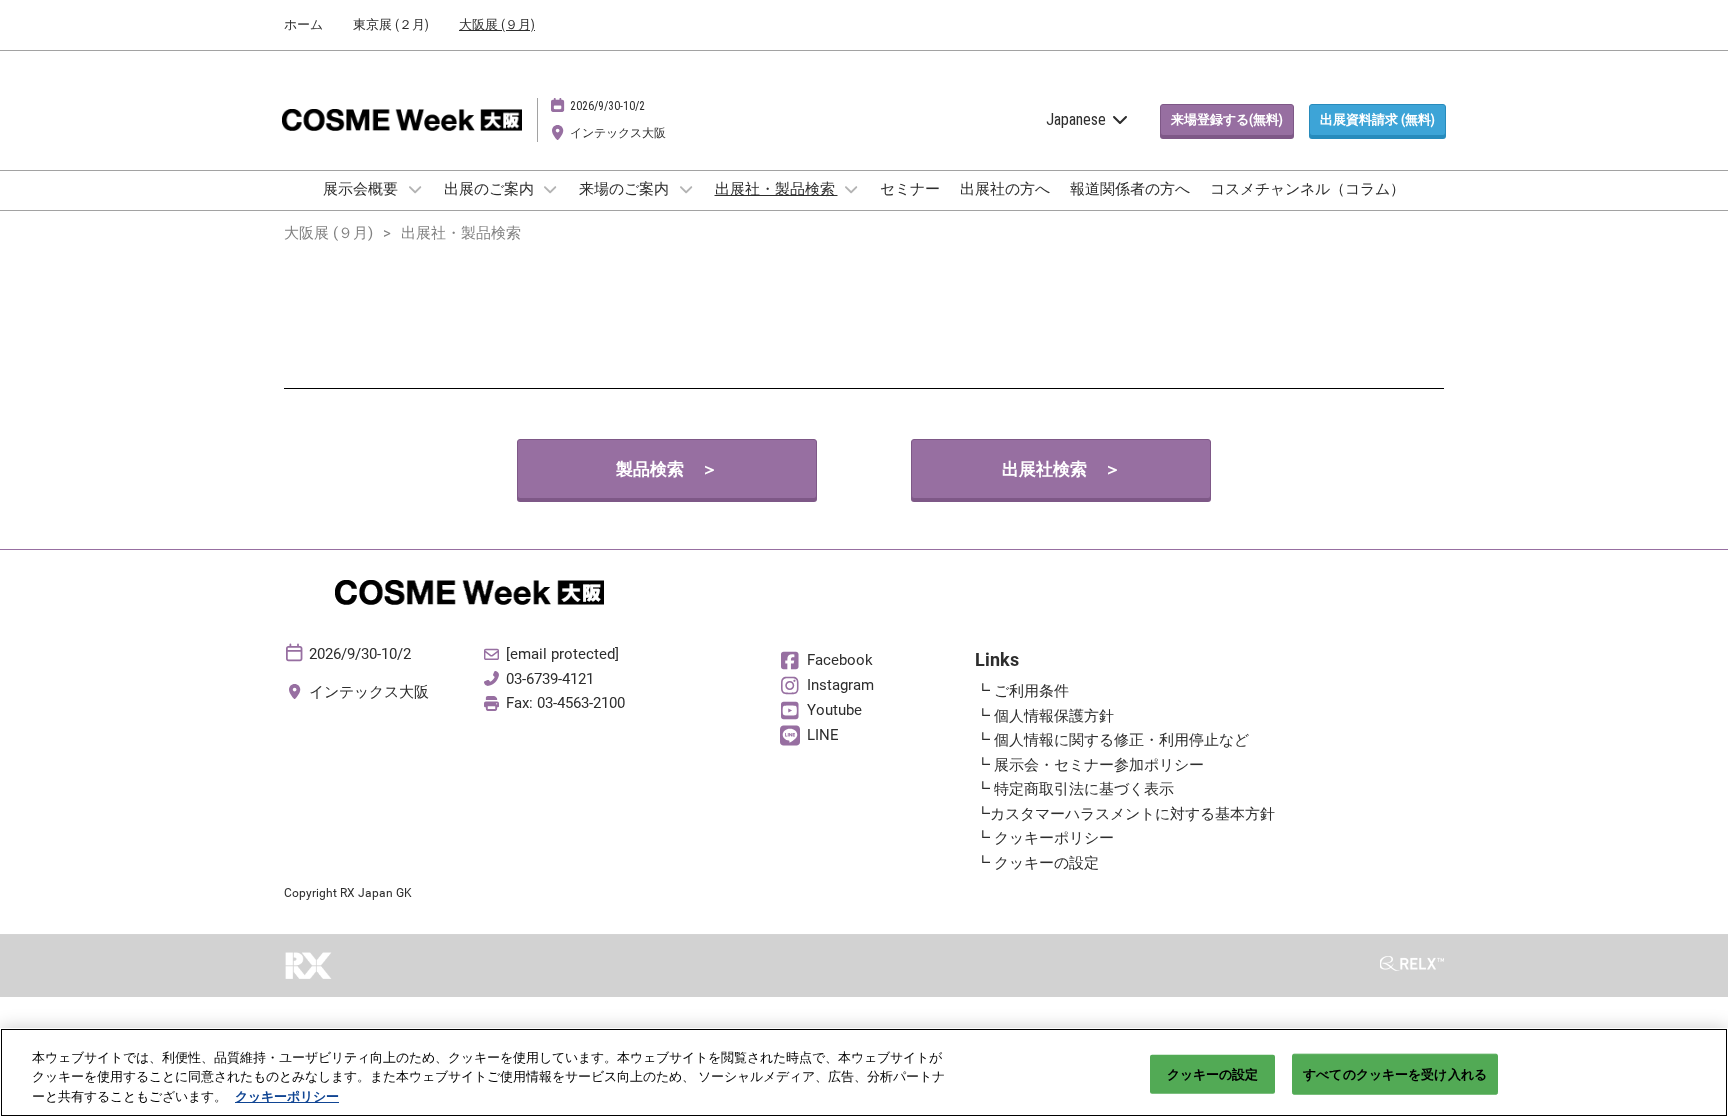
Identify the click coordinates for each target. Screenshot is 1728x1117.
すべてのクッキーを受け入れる (1395, 1073)
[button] (1227, 120)
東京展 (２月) (391, 24)
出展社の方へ (1005, 189)
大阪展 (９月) (497, 24)
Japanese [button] (1078, 119)
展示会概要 (362, 189)
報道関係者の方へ (1130, 189)
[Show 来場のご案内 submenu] (686, 189)
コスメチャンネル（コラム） (1307, 189)
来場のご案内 (625, 189)
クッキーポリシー (287, 1096)
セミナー (910, 189)
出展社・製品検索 (776, 189)
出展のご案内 (490, 189)
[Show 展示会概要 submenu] (415, 189)
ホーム (303, 24)
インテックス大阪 (618, 133)
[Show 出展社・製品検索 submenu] (852, 189)
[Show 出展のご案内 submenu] (551, 189)
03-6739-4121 (550, 679)
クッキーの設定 (1213, 1073)
